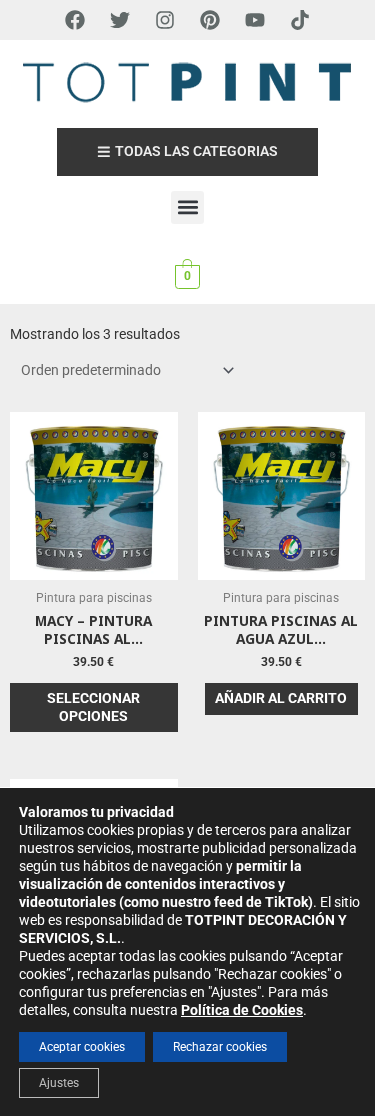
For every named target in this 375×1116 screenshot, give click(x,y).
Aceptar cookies (82, 1047)
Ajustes (59, 1083)
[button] (187, 207)
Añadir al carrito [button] (281, 698)
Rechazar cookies (220, 1047)
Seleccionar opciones (93, 707)
